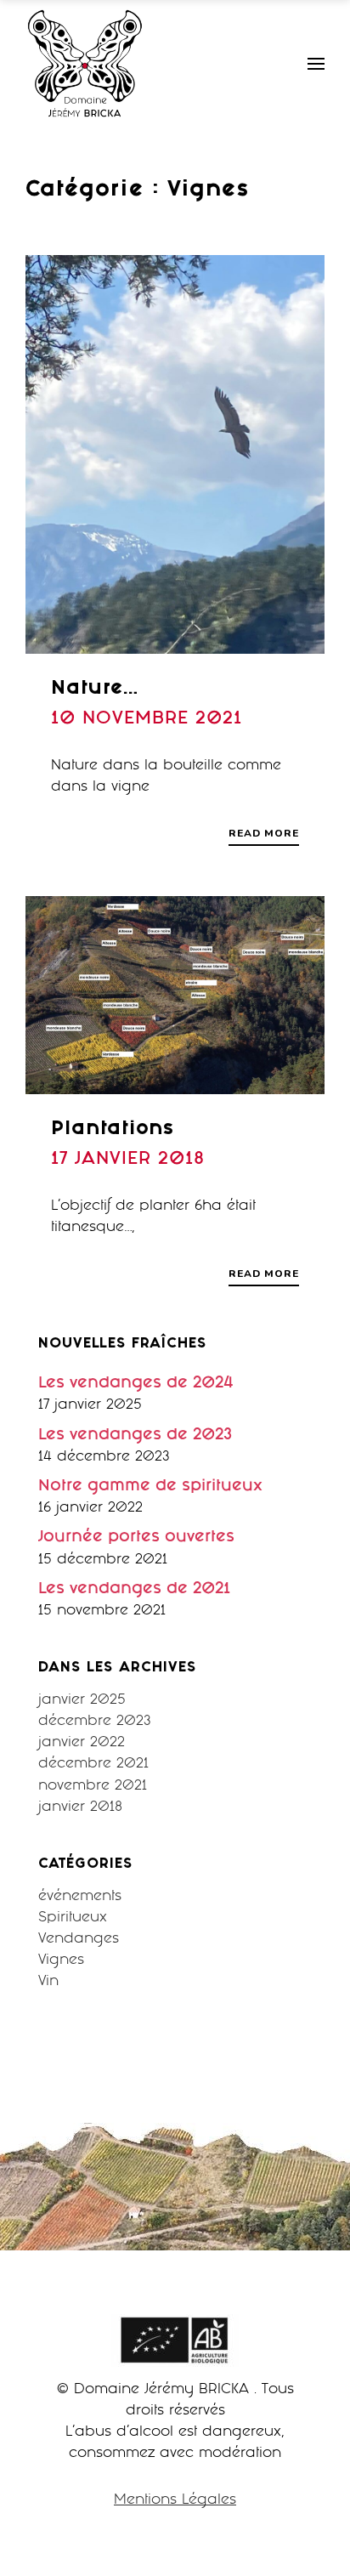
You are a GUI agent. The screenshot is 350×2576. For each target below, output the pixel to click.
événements (80, 1897)
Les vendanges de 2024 (136, 1384)
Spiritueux (73, 1918)
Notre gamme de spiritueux (150, 1487)
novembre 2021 (93, 1787)
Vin (48, 1982)
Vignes (61, 1961)
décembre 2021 (93, 1765)
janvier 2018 (80, 1808)
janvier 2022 (82, 1743)
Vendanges (79, 1940)
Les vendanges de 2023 (135, 1436)
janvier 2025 (82, 1701)
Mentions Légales (175, 2501)
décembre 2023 (95, 1722)
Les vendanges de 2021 (134, 1590)
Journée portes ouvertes (136, 1538)
